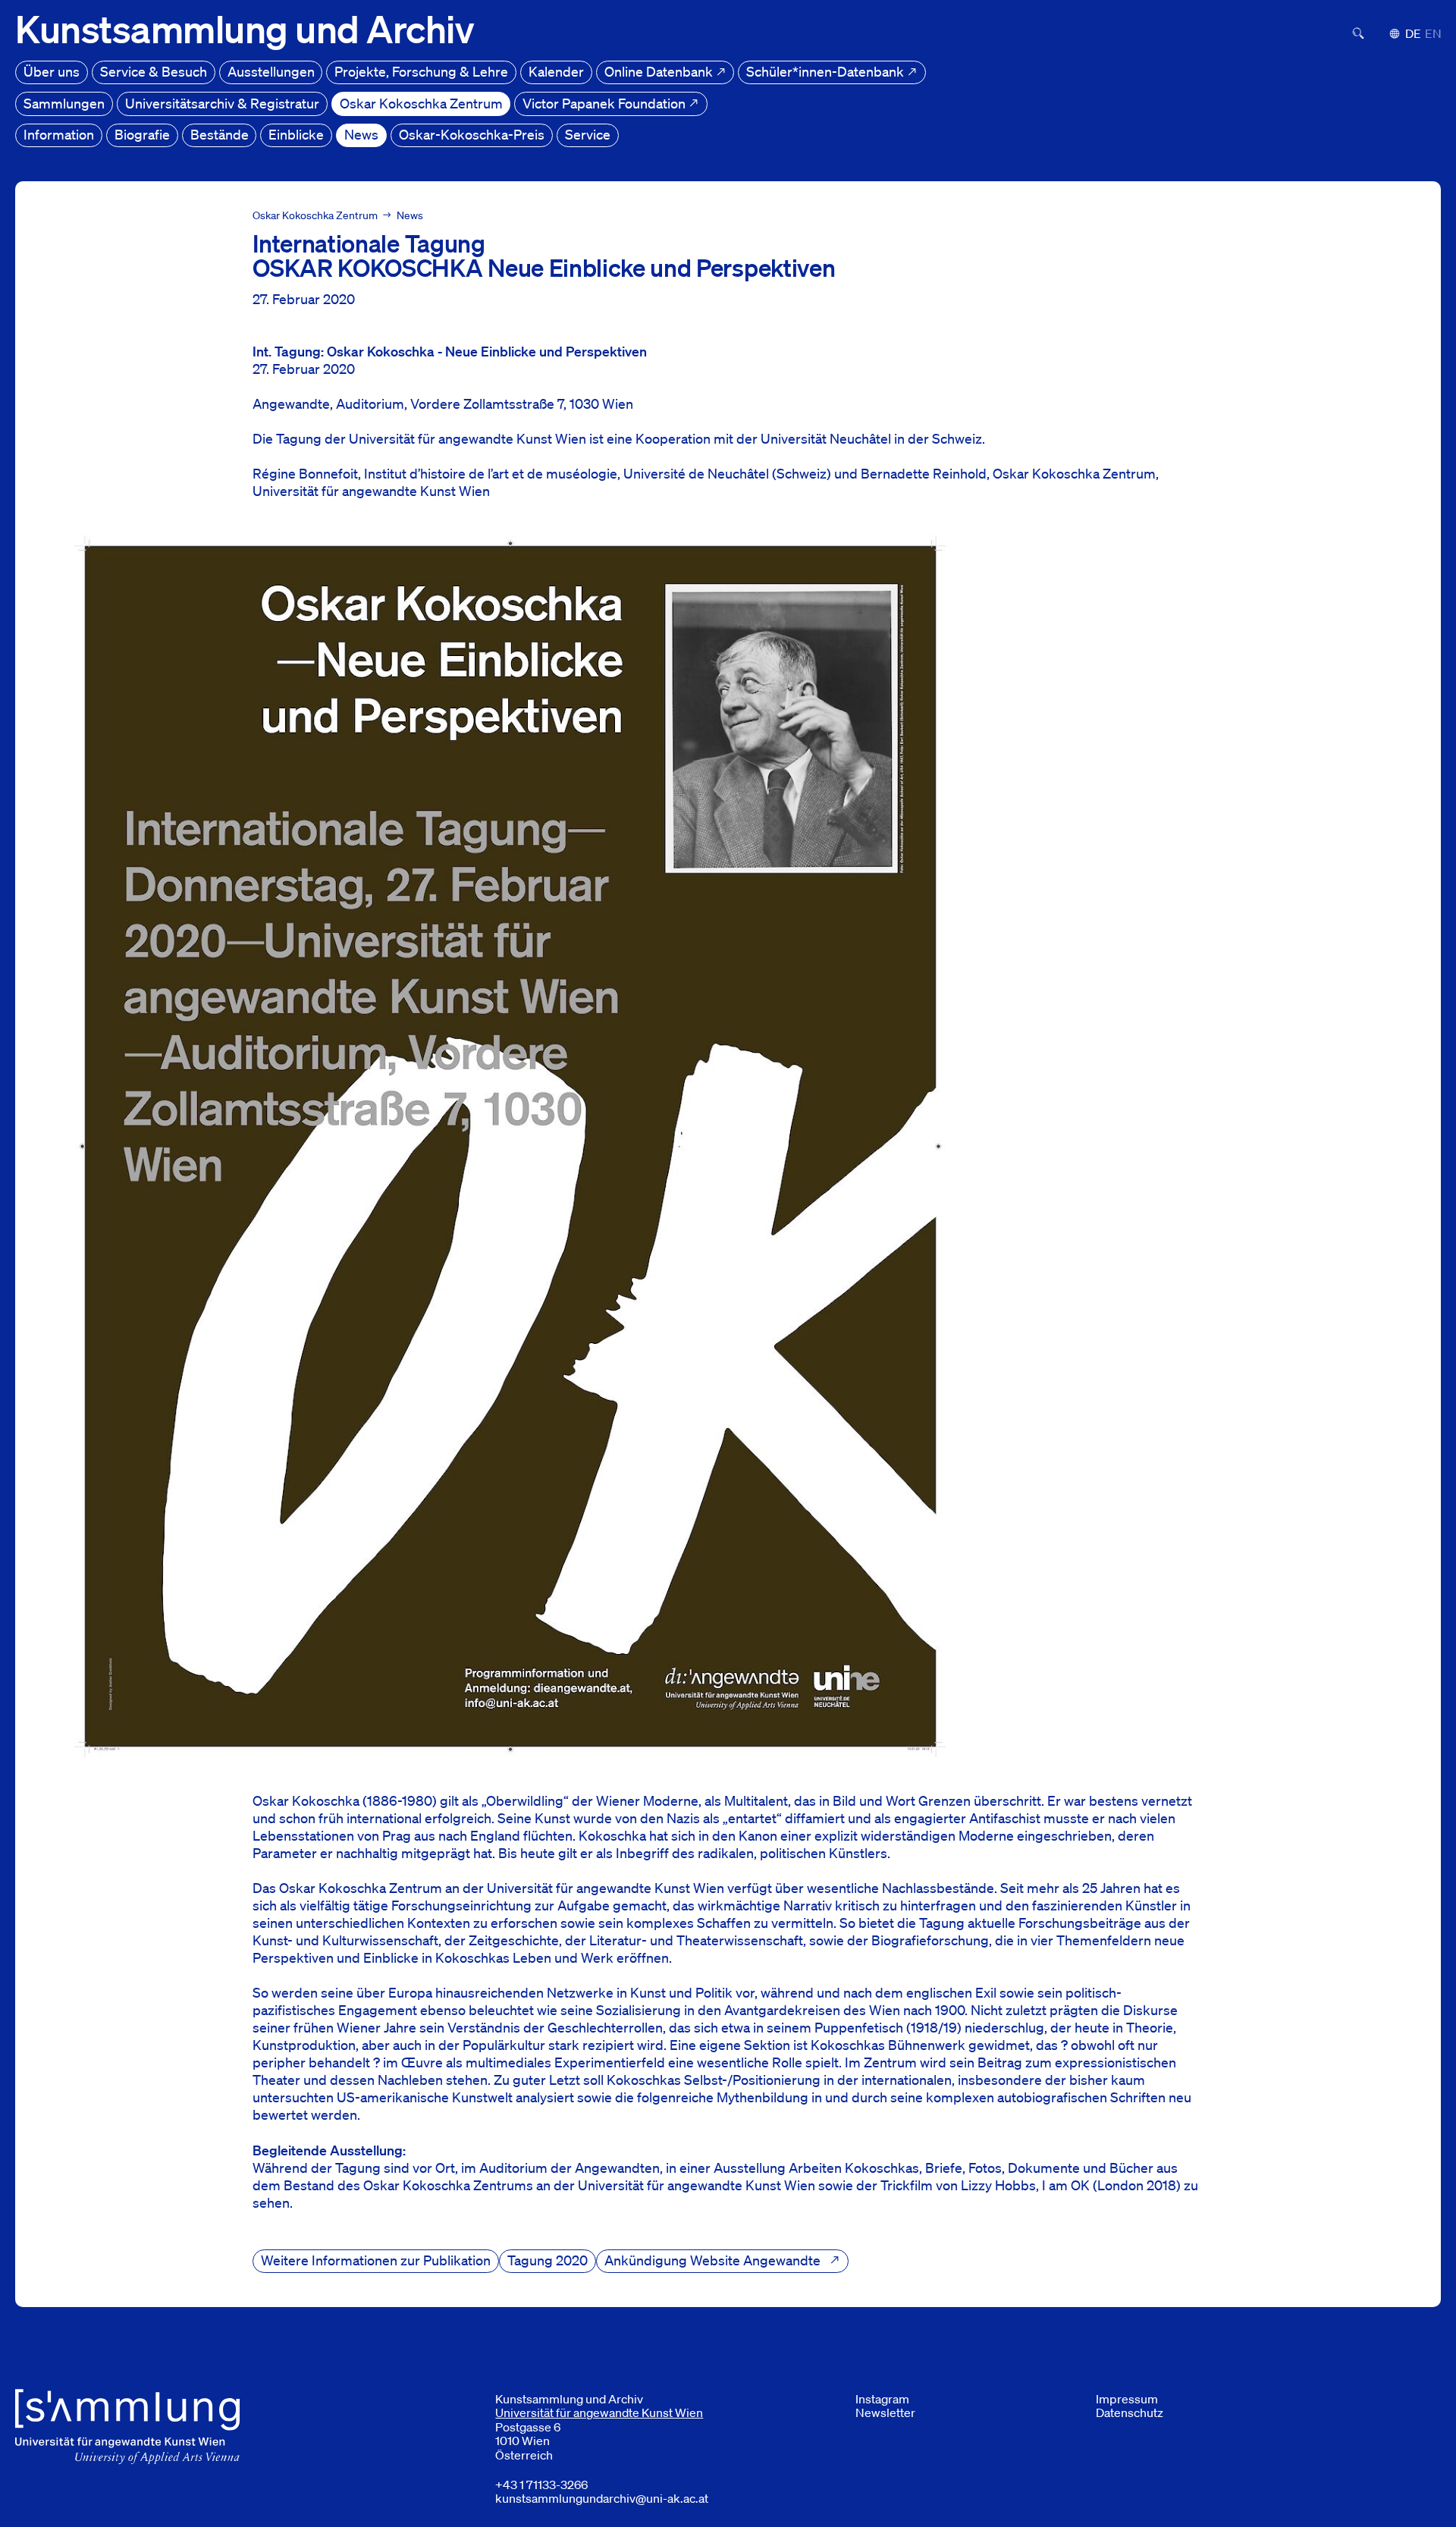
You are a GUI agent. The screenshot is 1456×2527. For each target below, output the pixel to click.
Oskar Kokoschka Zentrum (421, 103)
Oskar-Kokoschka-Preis (472, 134)
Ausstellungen (271, 71)
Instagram (882, 2399)
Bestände (220, 134)
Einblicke (296, 134)
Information (59, 134)
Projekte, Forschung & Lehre (421, 71)
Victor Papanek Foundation (606, 103)
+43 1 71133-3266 (541, 2485)
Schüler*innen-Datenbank (827, 71)
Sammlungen (64, 103)
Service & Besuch (154, 71)
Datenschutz (1130, 2412)
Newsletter (885, 2412)
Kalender (556, 71)
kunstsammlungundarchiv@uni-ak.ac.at (602, 2498)
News (361, 134)
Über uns (52, 71)
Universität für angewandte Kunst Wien (599, 2412)
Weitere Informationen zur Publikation (376, 2260)
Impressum (1127, 2399)
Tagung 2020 (548, 2260)
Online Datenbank (660, 71)
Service (588, 134)
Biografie (142, 134)
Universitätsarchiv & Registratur (222, 103)
